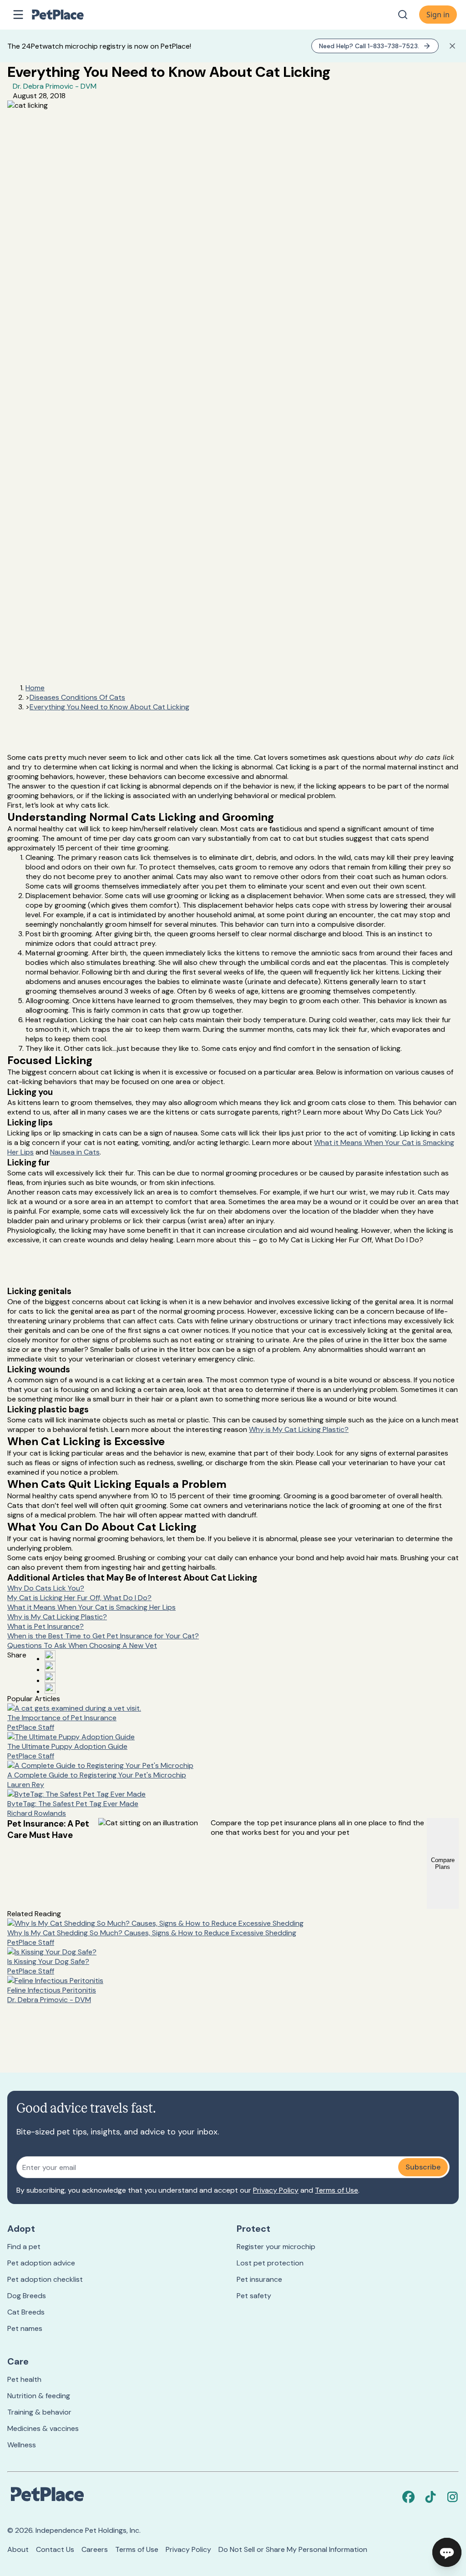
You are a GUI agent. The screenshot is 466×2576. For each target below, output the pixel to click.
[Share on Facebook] (50, 1656)
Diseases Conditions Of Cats (77, 697)
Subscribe (423, 2167)
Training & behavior (39, 2412)
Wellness (22, 2445)
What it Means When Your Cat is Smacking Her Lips (91, 1607)
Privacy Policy (276, 2190)
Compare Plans (443, 1863)
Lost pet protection (270, 2263)
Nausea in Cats (75, 1152)
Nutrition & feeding (39, 2396)
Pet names (25, 2328)
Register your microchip (276, 2247)
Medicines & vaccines (43, 2428)
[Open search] (403, 15)
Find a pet (24, 2247)
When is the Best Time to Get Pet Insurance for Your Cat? (103, 1636)
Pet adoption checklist (45, 2279)
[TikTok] (431, 2497)
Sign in (438, 15)
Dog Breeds (27, 2296)
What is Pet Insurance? (46, 1626)
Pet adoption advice (41, 2263)
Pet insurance (259, 2279)
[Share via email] (50, 1688)
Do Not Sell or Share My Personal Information (293, 2549)
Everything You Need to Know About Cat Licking (109, 707)
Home (35, 688)
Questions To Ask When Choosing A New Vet (82, 1645)
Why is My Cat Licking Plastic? (299, 1429)
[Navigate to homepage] (67, 15)
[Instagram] (452, 2497)
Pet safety (254, 2296)
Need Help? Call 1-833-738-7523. (369, 46)
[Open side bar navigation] (18, 15)
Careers (95, 2549)
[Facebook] (409, 2497)
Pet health (24, 2379)
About (18, 2549)
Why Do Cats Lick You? (46, 1588)
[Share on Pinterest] (50, 1667)
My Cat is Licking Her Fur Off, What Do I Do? (79, 1598)
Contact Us (55, 2549)
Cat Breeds (26, 2312)
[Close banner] (452, 46)
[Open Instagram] (50, 1677)
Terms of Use (337, 2190)
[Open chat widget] (447, 2552)
